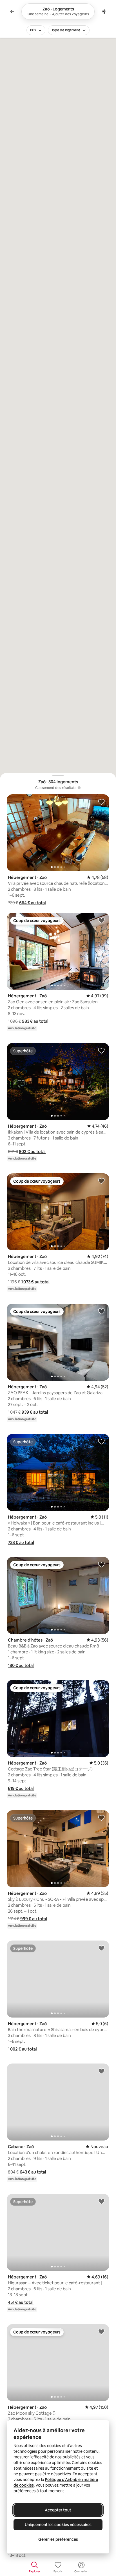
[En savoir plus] (79, 788)
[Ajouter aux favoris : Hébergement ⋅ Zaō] (101, 802)
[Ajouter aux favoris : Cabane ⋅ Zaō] (101, 2071)
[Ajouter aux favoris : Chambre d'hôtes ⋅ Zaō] (101, 1564)
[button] (33, 903)
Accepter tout (58, 2510)
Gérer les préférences (58, 2539)
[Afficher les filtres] (104, 12)
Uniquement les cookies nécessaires (58, 2525)
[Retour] (12, 12)
